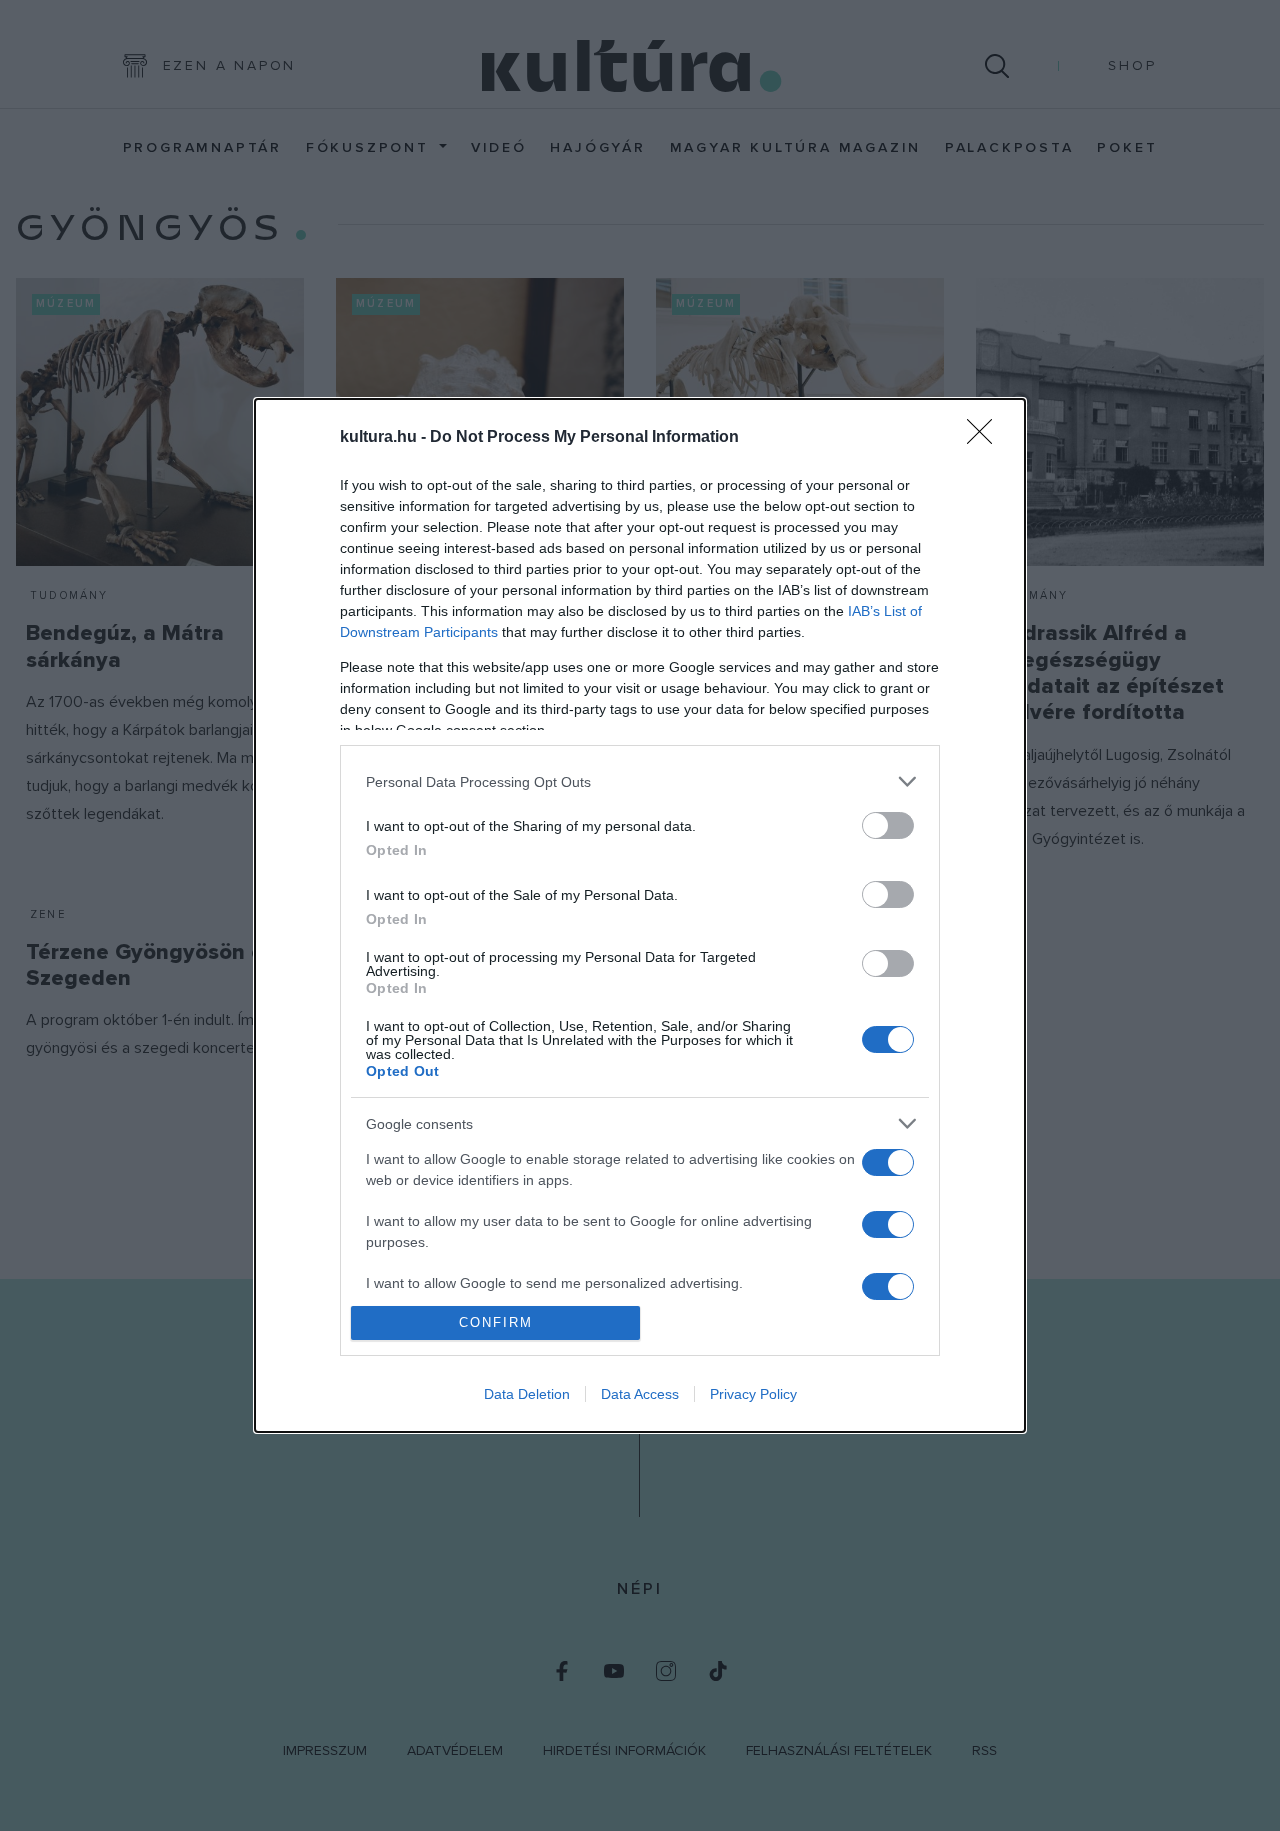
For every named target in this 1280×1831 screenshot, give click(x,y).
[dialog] (640, 915)
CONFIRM (496, 1322)
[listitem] (640, 781)
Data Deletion (527, 1394)
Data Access (640, 1394)
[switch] (888, 825)
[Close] (986, 438)
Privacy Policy (753, 1394)
